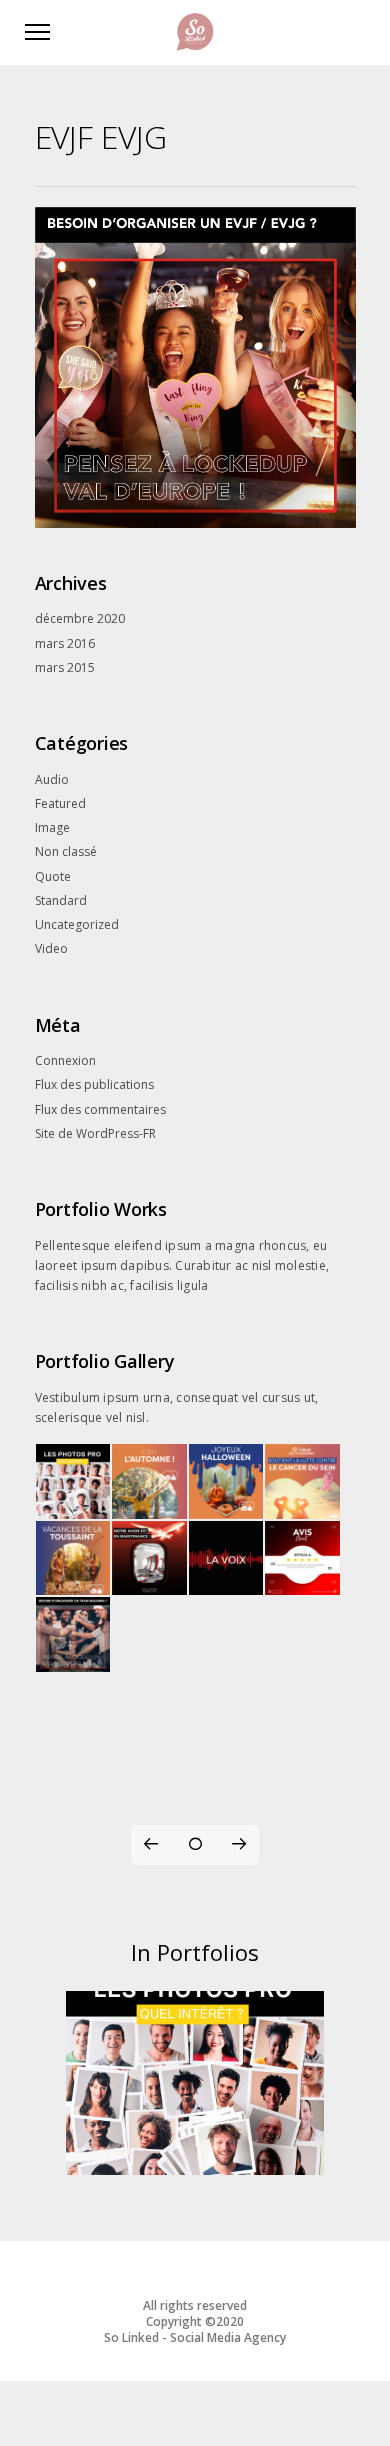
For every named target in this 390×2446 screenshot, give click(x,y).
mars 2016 (65, 643)
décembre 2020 (80, 618)
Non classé (66, 851)
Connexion (65, 1060)
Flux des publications (94, 1084)
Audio (52, 779)
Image (52, 827)
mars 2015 (65, 667)
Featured (60, 803)
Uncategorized (77, 924)
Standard (61, 900)
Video (51, 948)
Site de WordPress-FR (95, 1133)
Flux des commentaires (100, 1109)
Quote (53, 876)
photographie (194, 2151)
